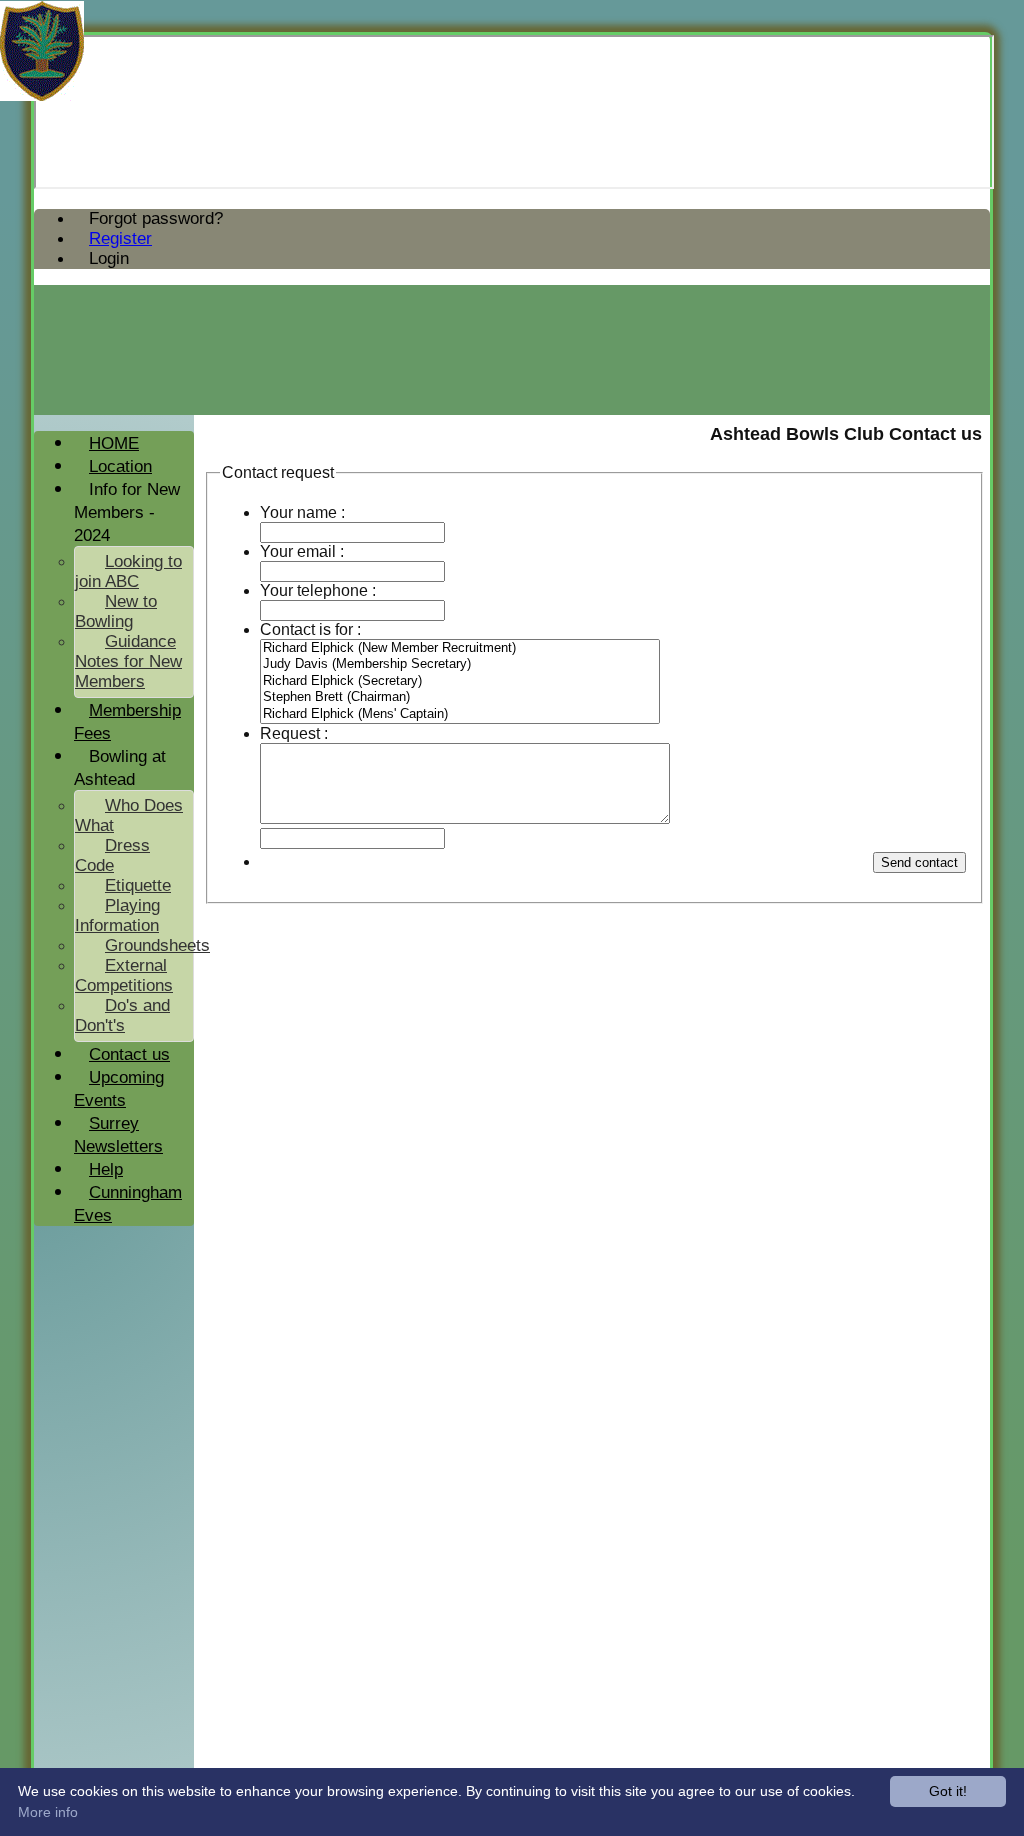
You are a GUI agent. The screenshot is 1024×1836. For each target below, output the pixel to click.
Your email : (302, 551)
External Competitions (124, 975)
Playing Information (117, 915)
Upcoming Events (119, 1089)
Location (120, 466)
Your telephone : (318, 590)
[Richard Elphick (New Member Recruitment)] (460, 648)
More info (48, 1812)
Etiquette (138, 885)
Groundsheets (157, 945)
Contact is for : (310, 629)
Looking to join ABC (128, 571)
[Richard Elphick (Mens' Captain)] (460, 714)
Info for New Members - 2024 (127, 512)
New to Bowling (116, 611)
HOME (114, 443)
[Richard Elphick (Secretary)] (460, 681)
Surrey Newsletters (118, 1135)
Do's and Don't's (122, 1015)
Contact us (129, 1054)
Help (106, 1169)
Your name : (302, 512)
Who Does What (129, 815)
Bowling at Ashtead (120, 768)
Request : (294, 733)
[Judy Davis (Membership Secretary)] (460, 664)
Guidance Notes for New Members (128, 661)
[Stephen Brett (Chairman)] (460, 697)
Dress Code (112, 855)
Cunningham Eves (128, 1204)
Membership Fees (127, 722)
